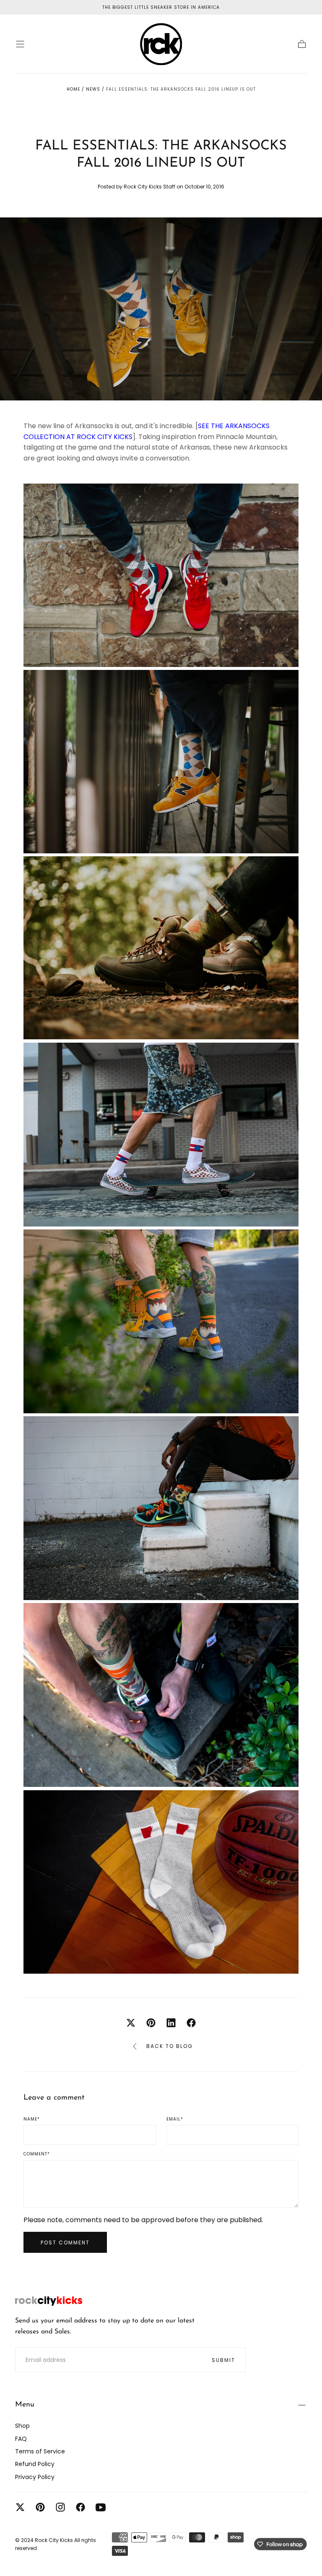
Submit (223, 2360)
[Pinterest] (40, 2507)
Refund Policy (35, 2464)
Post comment (65, 2243)
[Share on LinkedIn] (171, 2023)
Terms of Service (40, 2451)
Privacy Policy (35, 2477)
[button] (20, 44)
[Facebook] (80, 2507)
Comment (37, 2154)
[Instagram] (60, 2507)
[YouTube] (101, 2507)
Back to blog (170, 2046)
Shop (22, 2426)
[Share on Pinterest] (151, 2023)
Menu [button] (25, 2405)
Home (73, 89)
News (93, 89)
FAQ (21, 2439)
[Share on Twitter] (131, 2023)
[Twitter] (20, 2507)
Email (175, 2119)
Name (32, 2119)
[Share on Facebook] (191, 2023)
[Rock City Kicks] (49, 2301)
